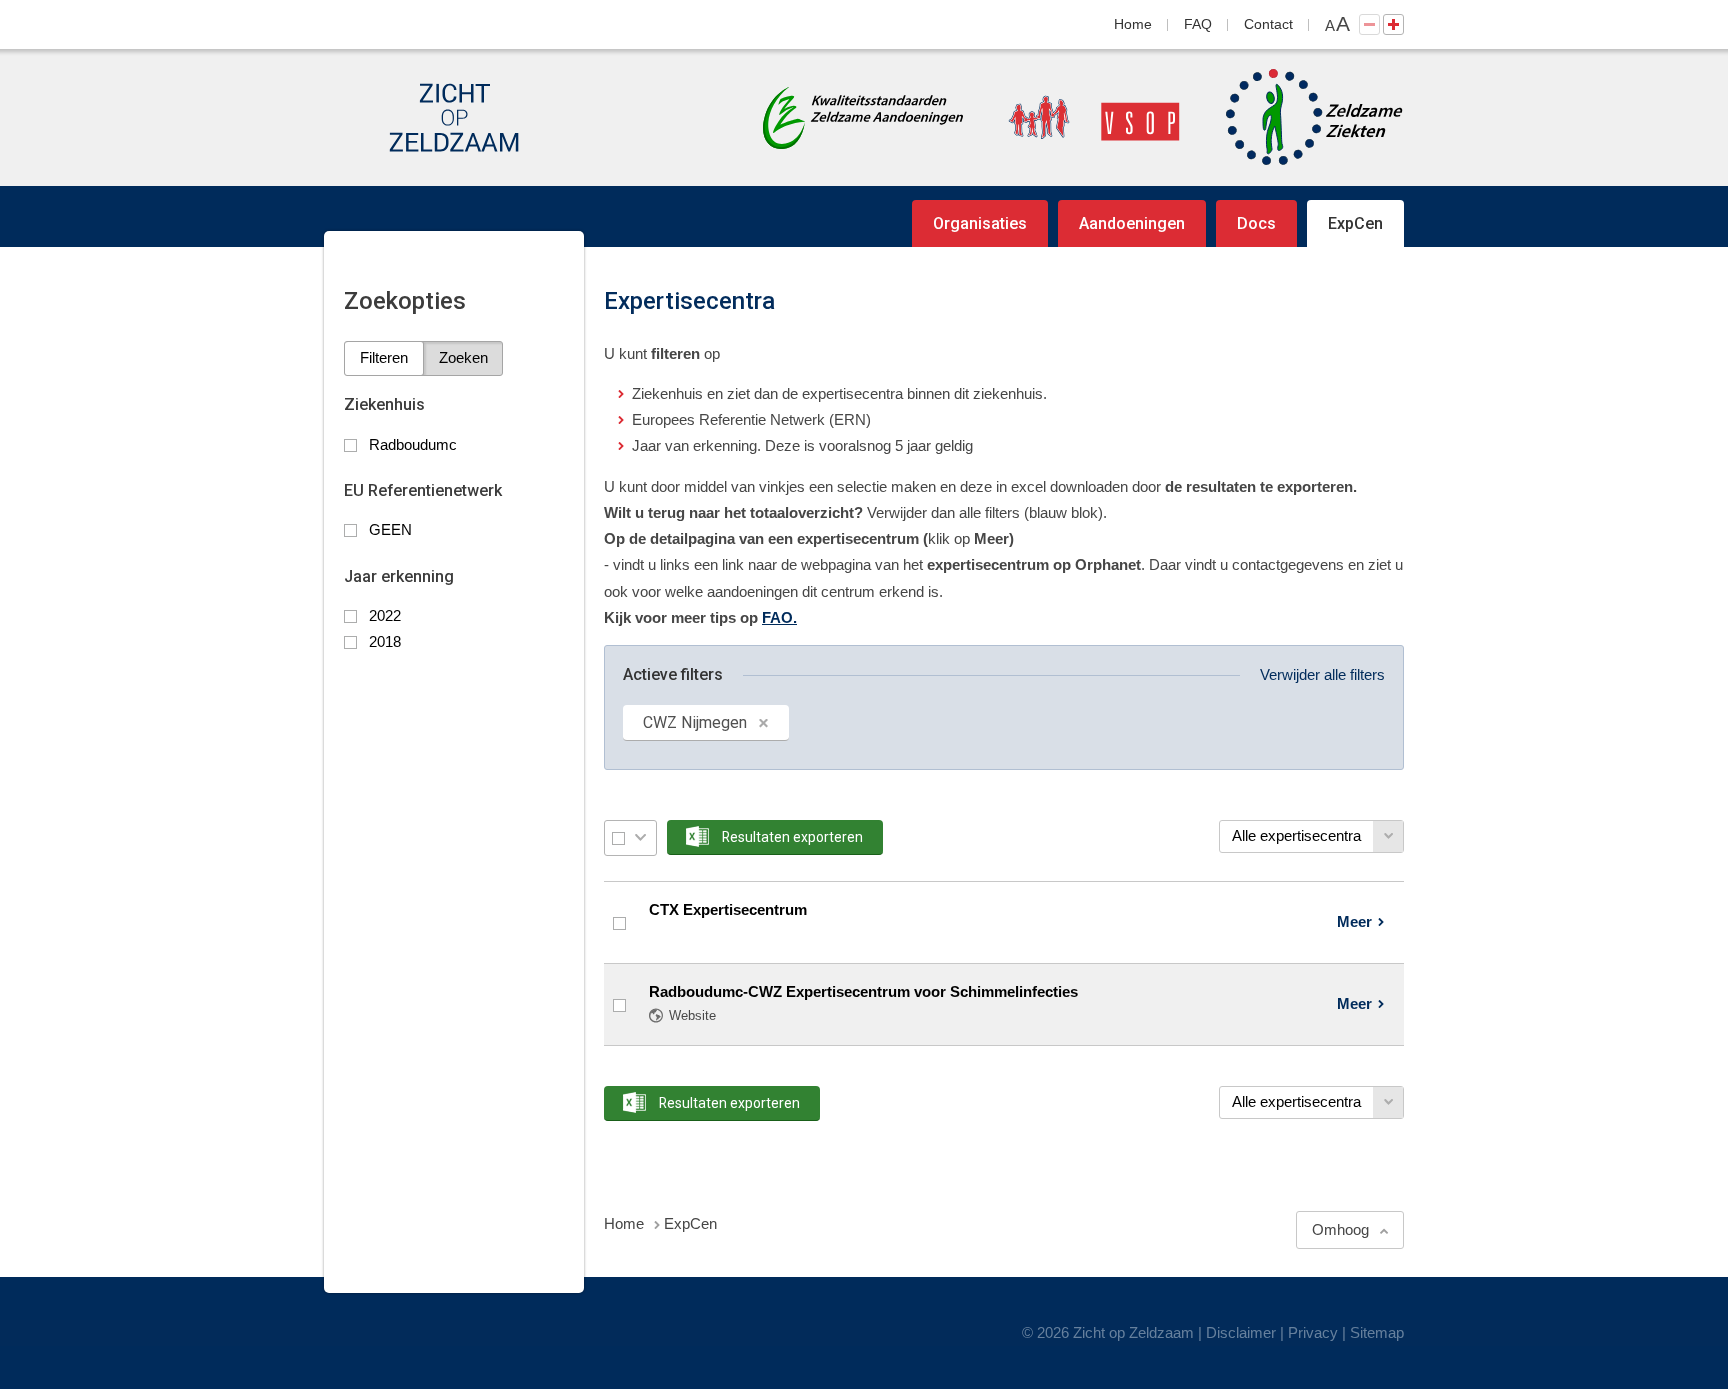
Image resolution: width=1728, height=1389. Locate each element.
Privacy (1313, 1332)
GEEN (390, 529)
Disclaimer (1241, 1332)
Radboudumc (413, 444)
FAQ (1198, 24)
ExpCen (1355, 223)
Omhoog (1340, 1229)
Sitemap (1377, 1332)
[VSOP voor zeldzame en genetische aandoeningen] (1074, 117)
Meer (1354, 921)
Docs (1256, 223)
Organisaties (980, 223)
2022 (385, 615)
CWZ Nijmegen (695, 722)
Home (1133, 24)
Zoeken (463, 357)
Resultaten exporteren (792, 837)
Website (692, 1015)
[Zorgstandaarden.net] (863, 115)
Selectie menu (640, 837)
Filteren (384, 357)
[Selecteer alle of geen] (618, 838)
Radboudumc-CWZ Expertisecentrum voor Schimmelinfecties (863, 991)
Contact (1268, 24)
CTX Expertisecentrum (728, 909)
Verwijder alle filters (1322, 674)
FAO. (779, 617)
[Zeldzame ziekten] (1294, 117)
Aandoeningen (1132, 223)
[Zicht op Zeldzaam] (454, 117)
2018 (385, 641)
